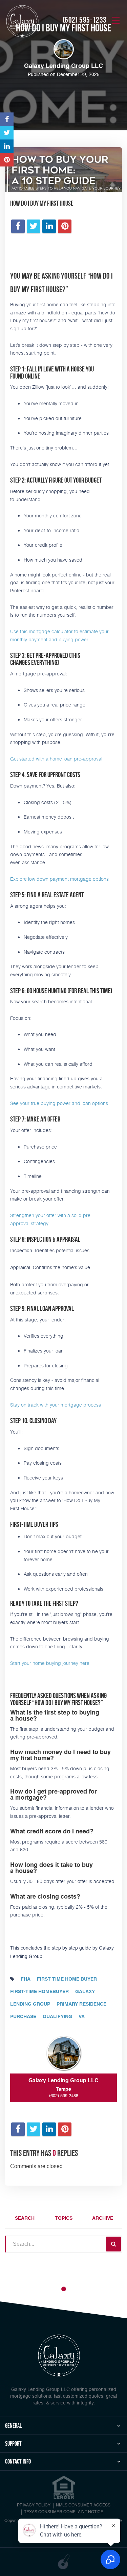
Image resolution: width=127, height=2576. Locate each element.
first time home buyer (67, 1979)
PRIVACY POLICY (34, 2505)
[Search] (113, 2244)
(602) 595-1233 (85, 20)
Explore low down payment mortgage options (59, 879)
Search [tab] (25, 2218)
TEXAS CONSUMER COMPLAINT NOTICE (64, 2512)
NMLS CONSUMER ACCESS (83, 2505)
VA (82, 2017)
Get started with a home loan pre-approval (56, 759)
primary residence (81, 2004)
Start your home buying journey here (50, 1663)
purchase (23, 2017)
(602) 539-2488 (64, 2096)
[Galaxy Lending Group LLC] (22, 21)
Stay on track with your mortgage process (56, 1405)
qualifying (57, 2017)
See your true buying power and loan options (59, 1103)
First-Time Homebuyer (39, 1992)
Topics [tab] (64, 2218)
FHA (26, 1979)
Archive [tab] (103, 2218)
